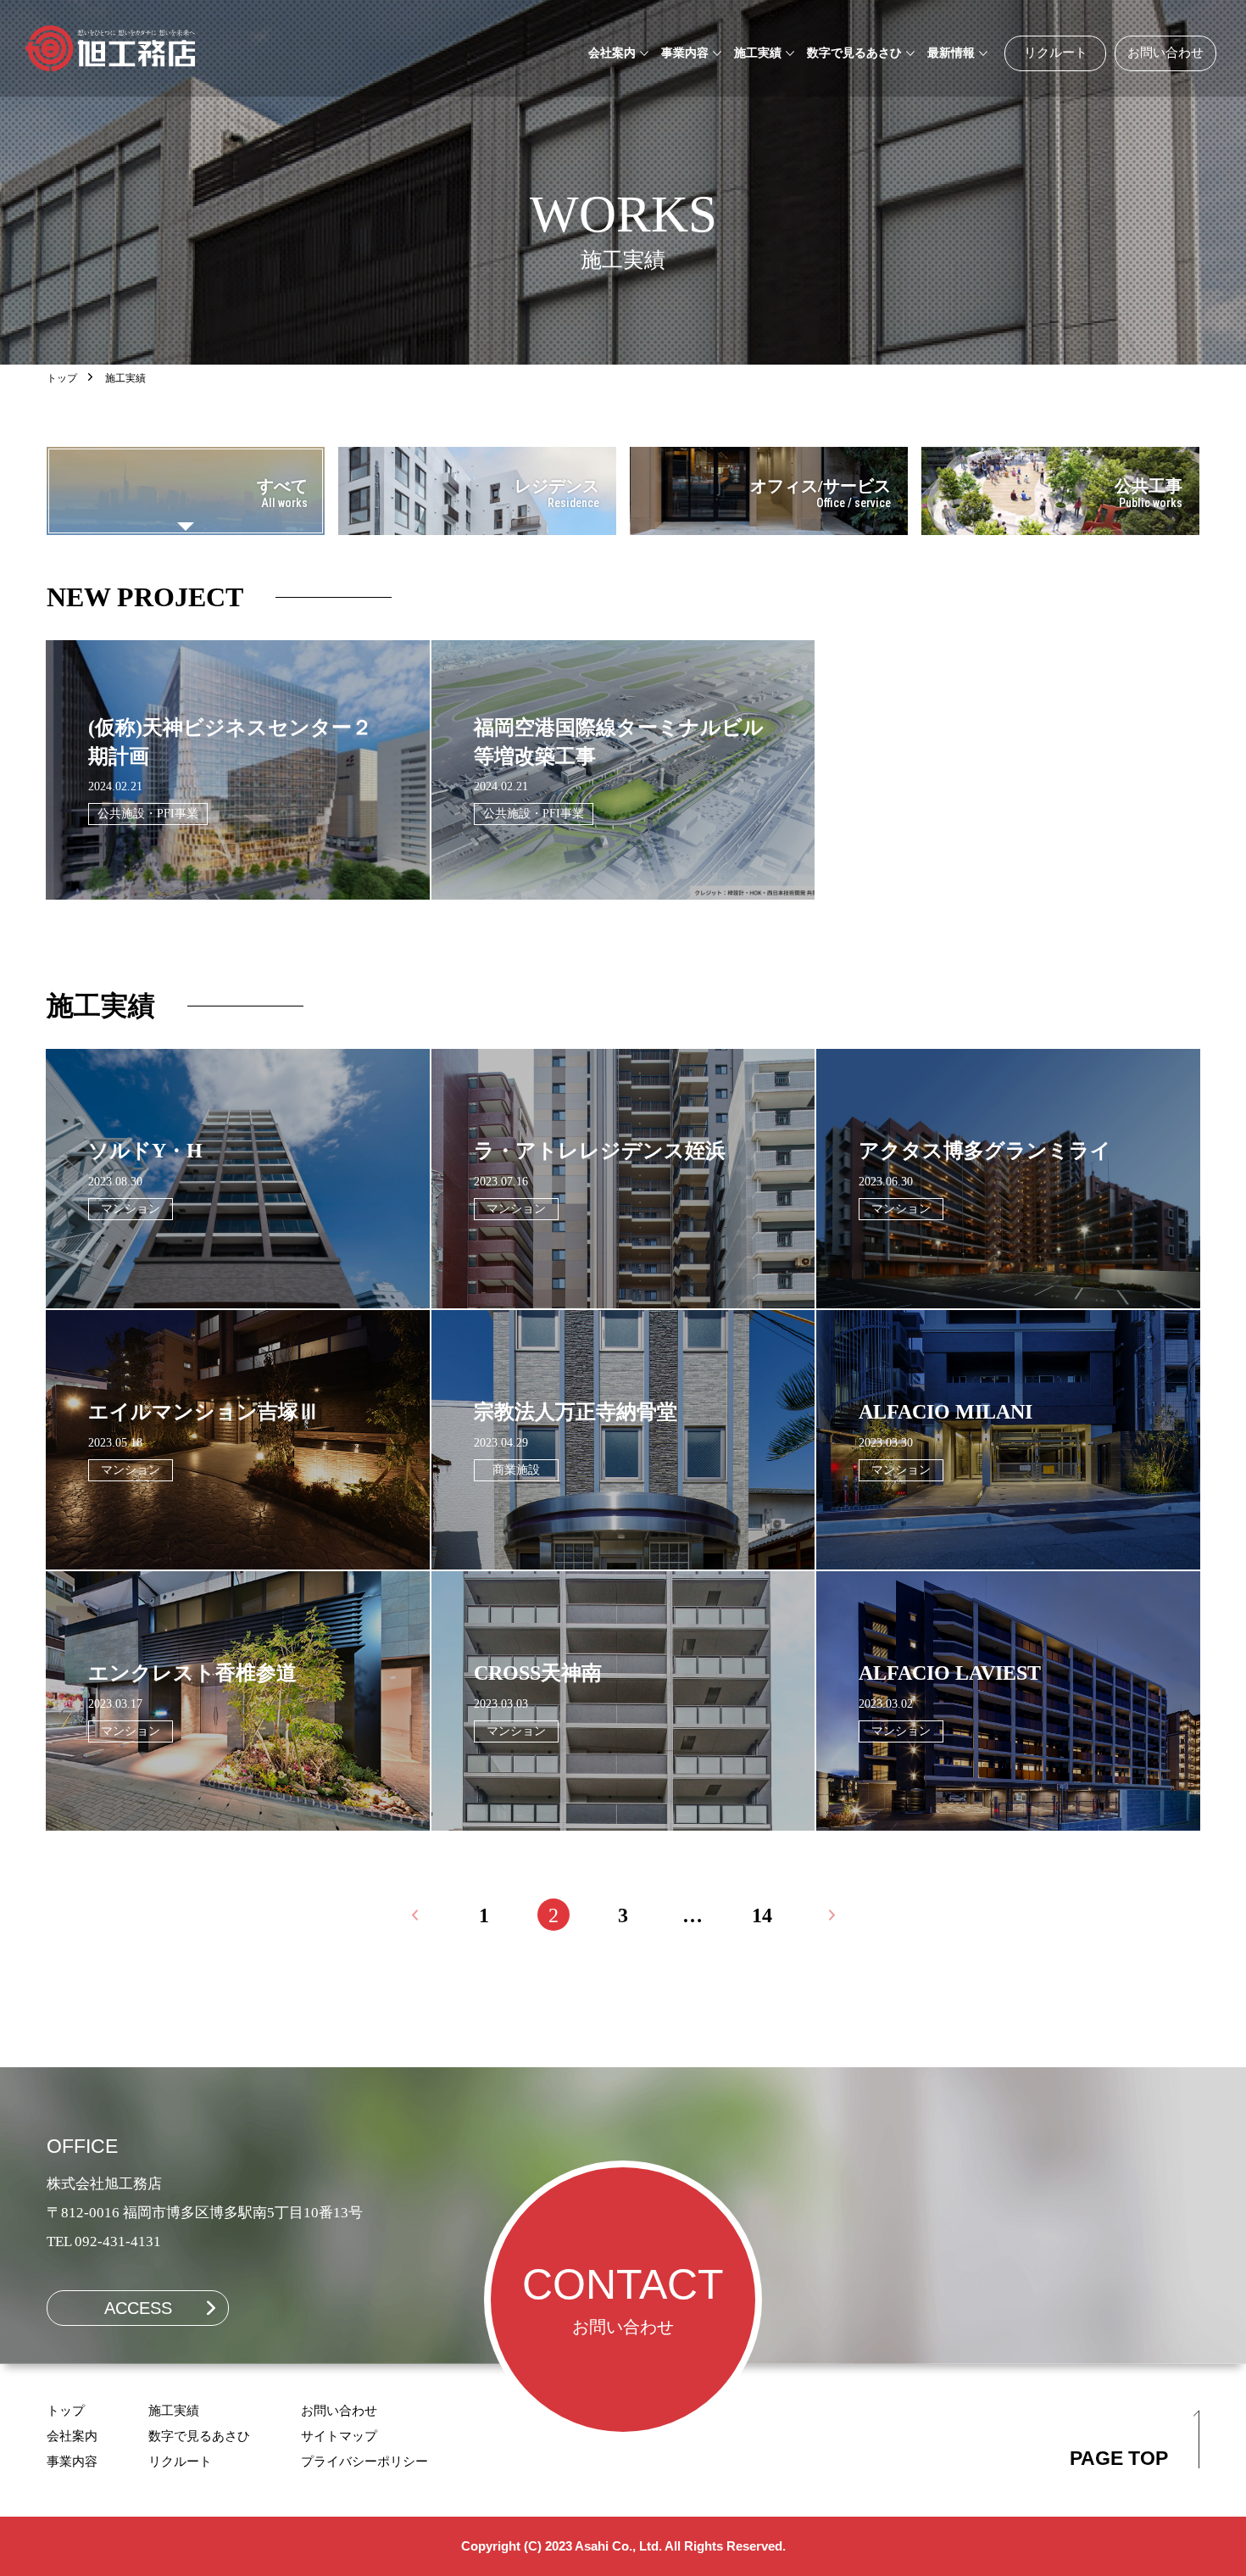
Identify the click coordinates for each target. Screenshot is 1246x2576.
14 (762, 1915)
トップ (62, 378)
